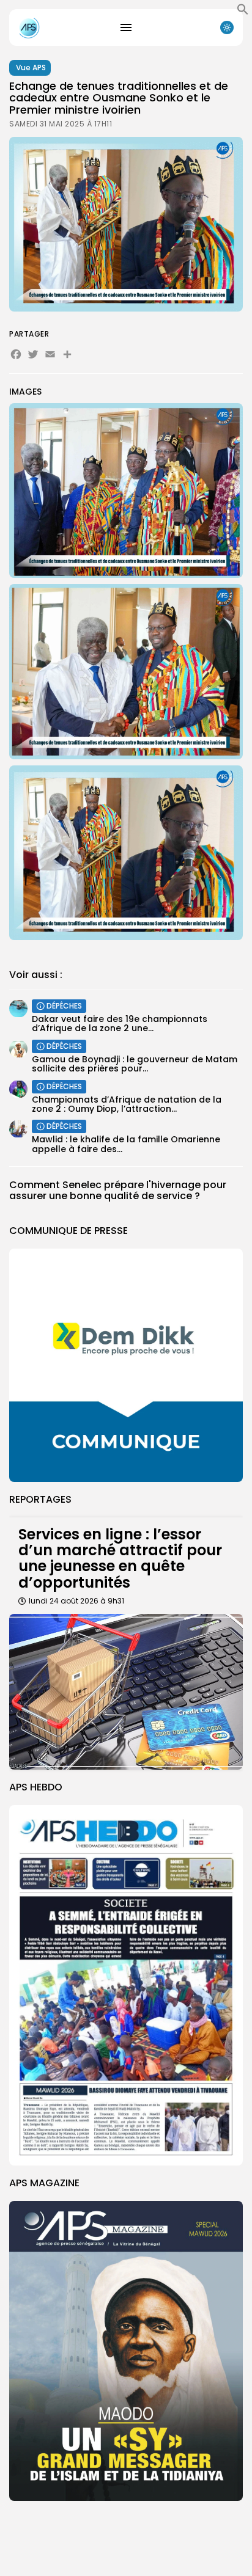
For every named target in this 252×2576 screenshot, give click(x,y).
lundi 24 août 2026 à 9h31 (76, 1601)
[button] (243, 12)
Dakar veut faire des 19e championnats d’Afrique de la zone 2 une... (120, 1023)
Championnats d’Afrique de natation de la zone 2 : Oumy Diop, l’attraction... (127, 1104)
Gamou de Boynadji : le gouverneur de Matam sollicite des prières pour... (135, 1064)
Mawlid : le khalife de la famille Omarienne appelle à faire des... (126, 1144)
